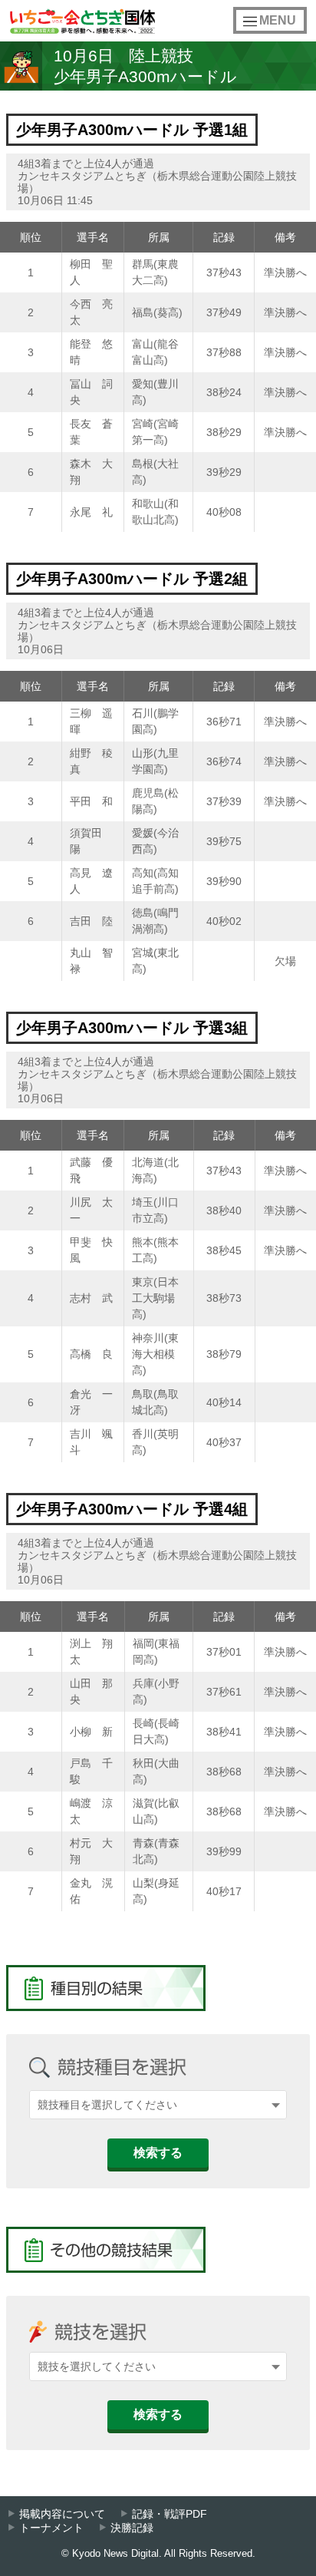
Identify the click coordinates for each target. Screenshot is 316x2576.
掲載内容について (62, 2514)
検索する (158, 2153)
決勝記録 (132, 2528)
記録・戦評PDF (170, 2514)
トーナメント (51, 2528)
